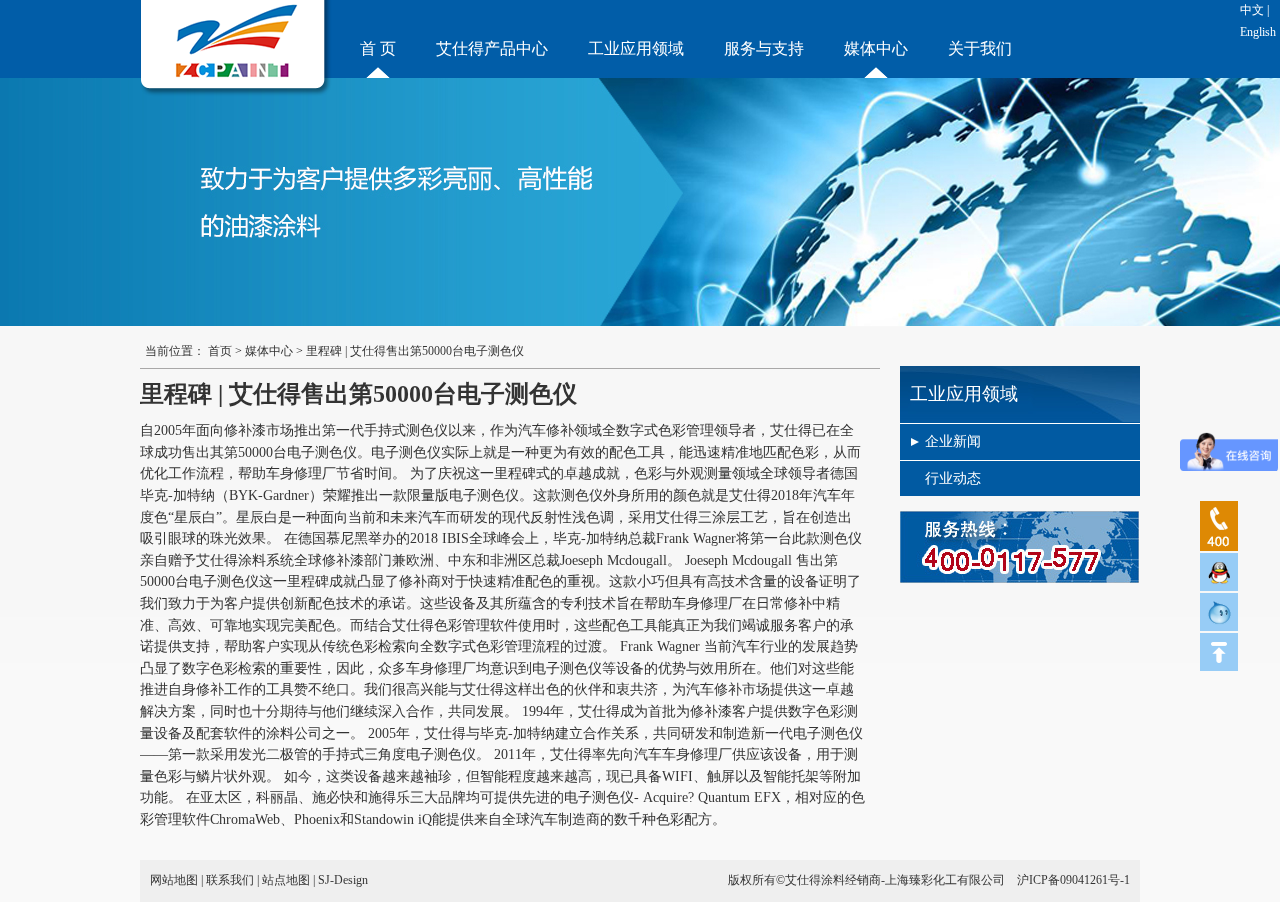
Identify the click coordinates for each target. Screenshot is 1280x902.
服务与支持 (764, 48)
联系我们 (230, 880)
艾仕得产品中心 (492, 48)
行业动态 (953, 478)
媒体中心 (876, 48)
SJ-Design (343, 880)
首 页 (378, 48)
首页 (220, 351)
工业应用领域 (636, 48)
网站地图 (174, 880)
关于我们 (980, 48)
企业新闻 (953, 441)
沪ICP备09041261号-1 (1073, 880)
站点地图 (286, 880)
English (1258, 32)
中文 (1252, 10)
